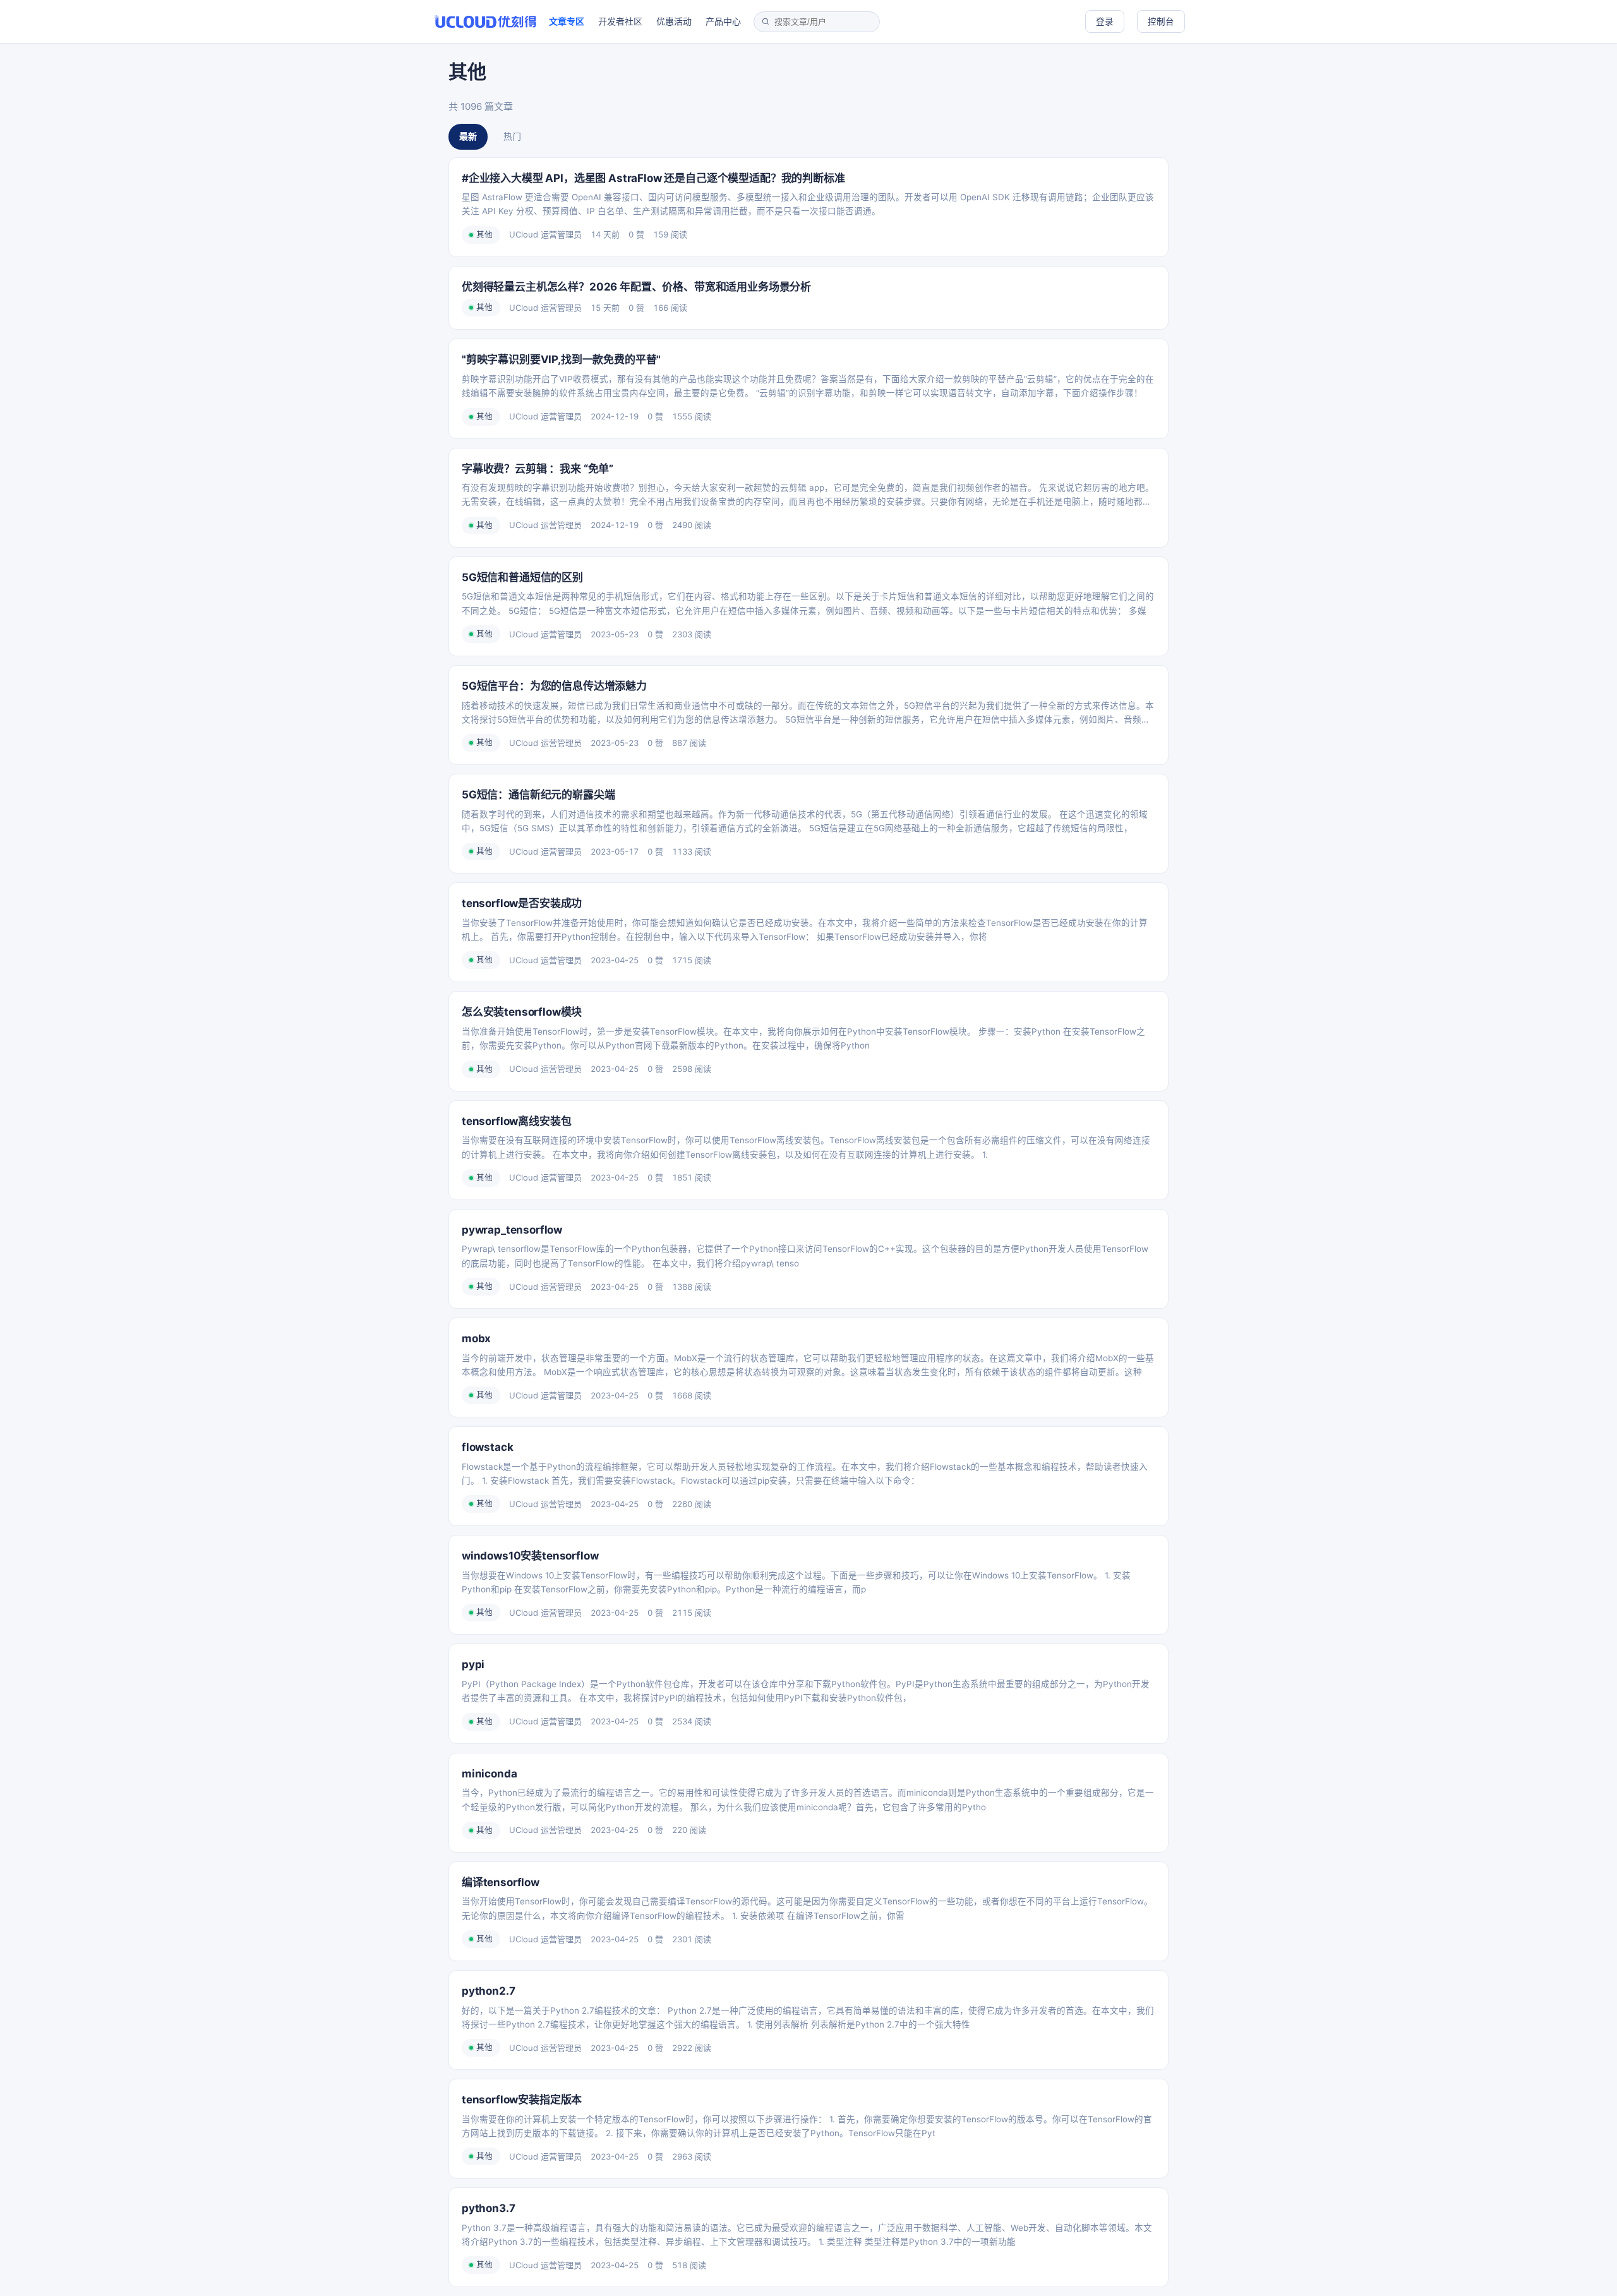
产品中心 (723, 21)
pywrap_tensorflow (512, 1230)
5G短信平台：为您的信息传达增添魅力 (554, 686)
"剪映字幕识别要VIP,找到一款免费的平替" (561, 359)
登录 (1105, 21)
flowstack (487, 1447)
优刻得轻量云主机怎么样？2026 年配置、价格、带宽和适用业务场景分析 (636, 287)
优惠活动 (674, 21)
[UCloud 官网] (485, 21)
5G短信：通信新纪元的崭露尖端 (538, 795)
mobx (476, 1338)
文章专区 (567, 21)
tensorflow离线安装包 (516, 1121)
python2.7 (488, 1991)
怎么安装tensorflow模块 (522, 1012)
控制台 (1161, 21)
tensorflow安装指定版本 (522, 2100)
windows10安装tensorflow (530, 1556)
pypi (473, 1664)
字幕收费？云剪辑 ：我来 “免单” (538, 469)
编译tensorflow (501, 1882)
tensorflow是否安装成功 (522, 903)
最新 (468, 136)
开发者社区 (620, 21)
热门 (512, 136)
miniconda (489, 1774)
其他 (484, 235)
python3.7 (488, 2208)
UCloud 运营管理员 (545, 234)
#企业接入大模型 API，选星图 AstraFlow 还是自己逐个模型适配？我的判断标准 (653, 178)
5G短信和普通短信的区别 (522, 577)
